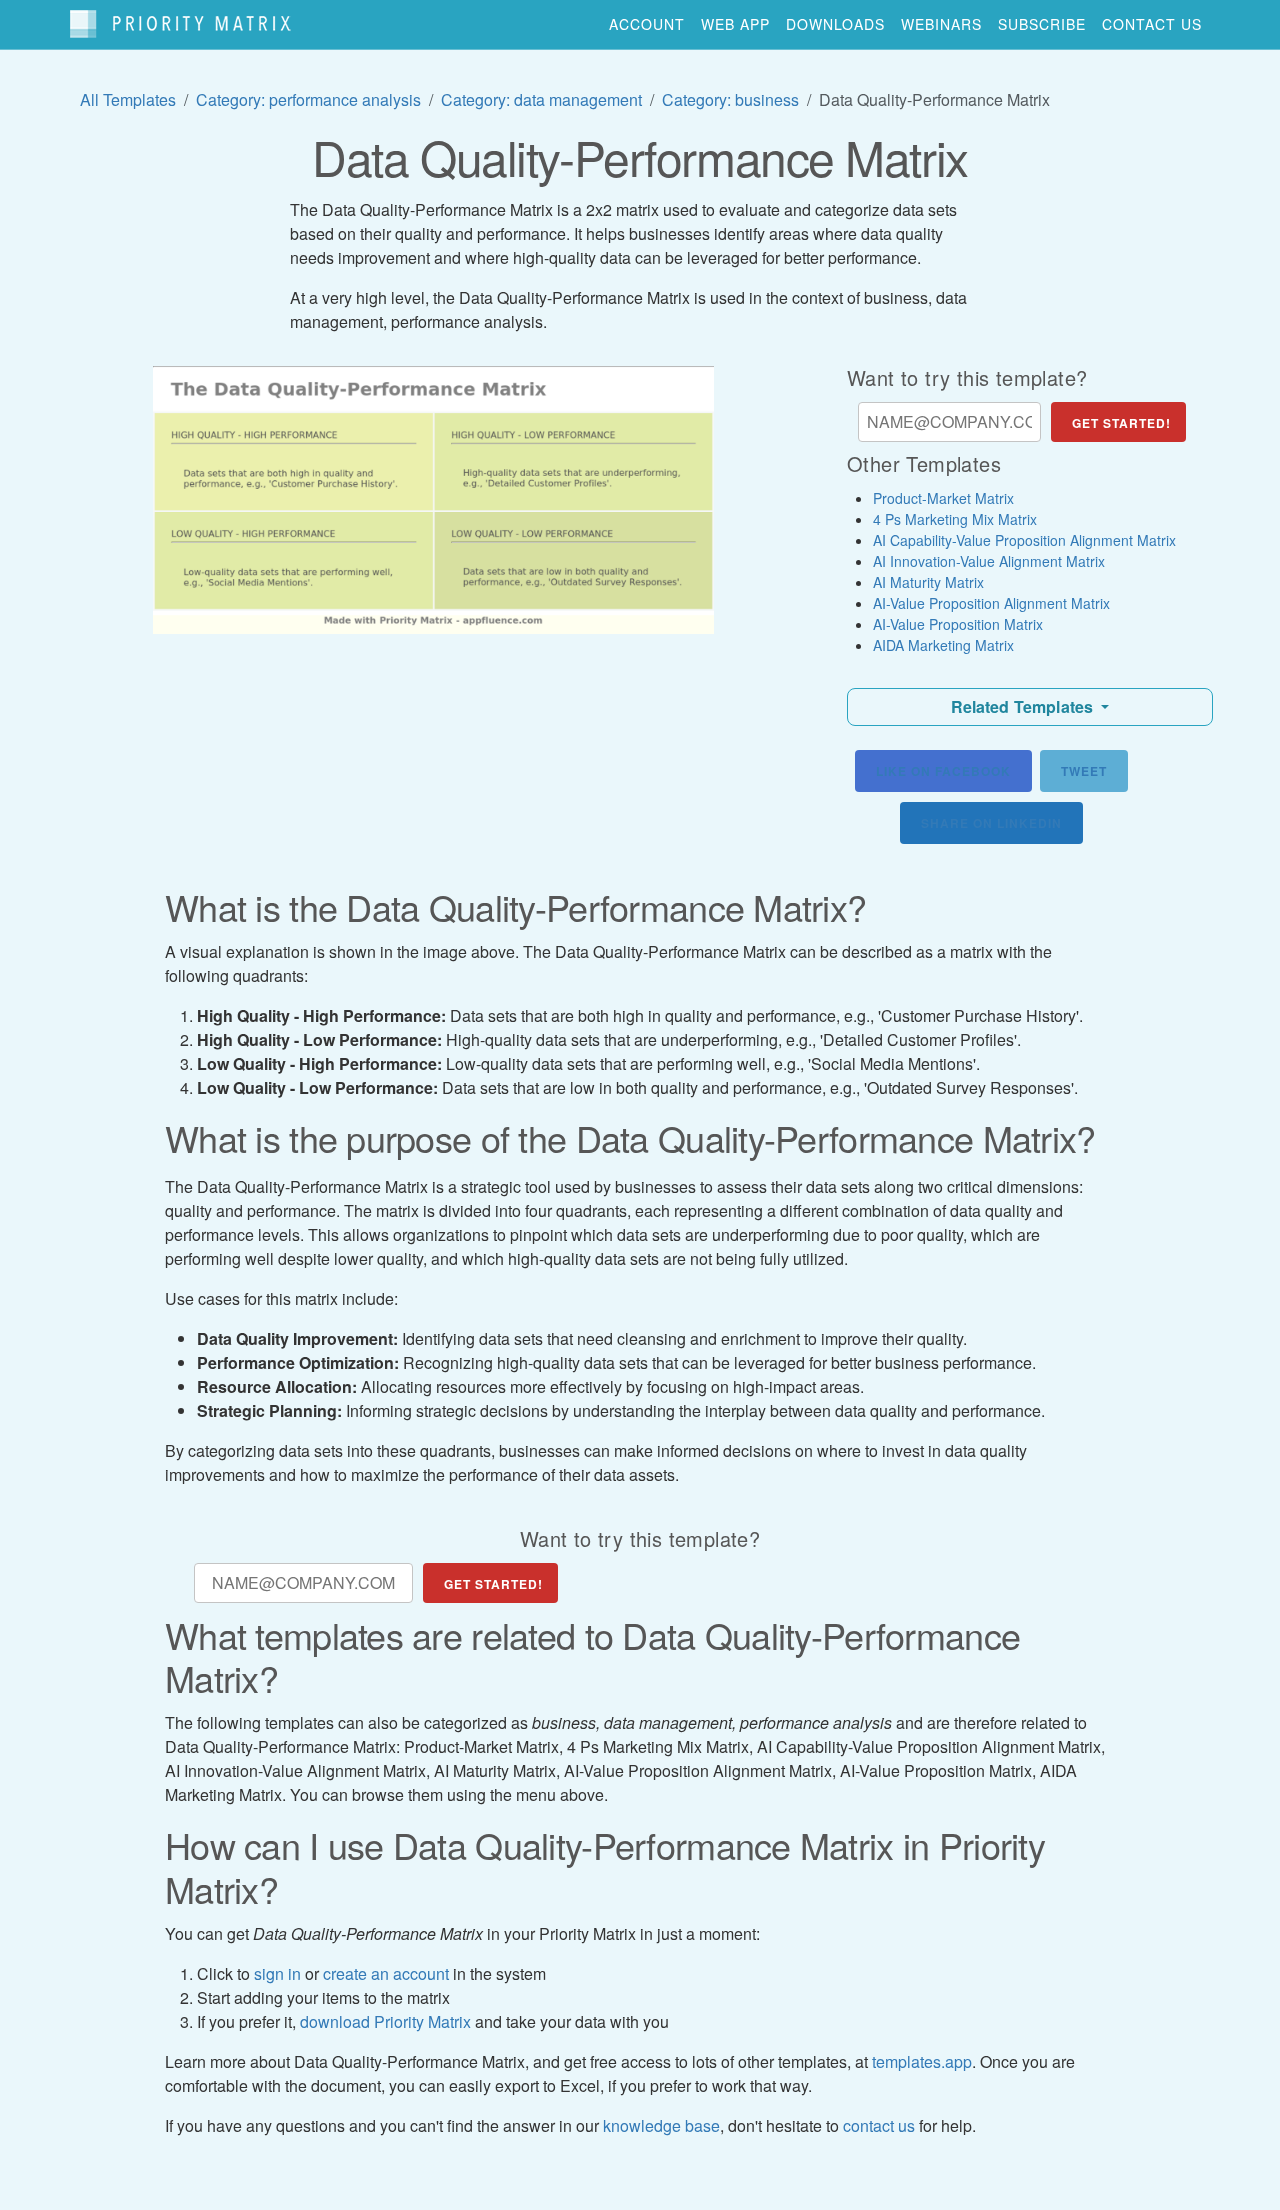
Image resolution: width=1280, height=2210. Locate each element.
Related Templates (1024, 706)
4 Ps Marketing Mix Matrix (955, 519)
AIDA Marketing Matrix (943, 645)
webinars (941, 24)
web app (735, 24)
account (647, 24)
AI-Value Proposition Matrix (958, 624)
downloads (835, 24)
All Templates (128, 99)
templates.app (922, 2061)
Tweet (1084, 771)
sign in (277, 1973)
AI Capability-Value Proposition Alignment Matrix (1024, 540)
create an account (386, 1973)
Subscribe (1042, 24)
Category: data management (541, 99)
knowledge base (661, 2125)
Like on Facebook (943, 771)
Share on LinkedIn (991, 823)
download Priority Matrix (385, 2021)
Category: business (730, 99)
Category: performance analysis (308, 99)
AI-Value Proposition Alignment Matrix (991, 603)
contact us (1152, 24)
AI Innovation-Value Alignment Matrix (989, 561)
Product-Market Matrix (943, 498)
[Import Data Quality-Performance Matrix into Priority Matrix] (433, 500)
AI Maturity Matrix (928, 582)
